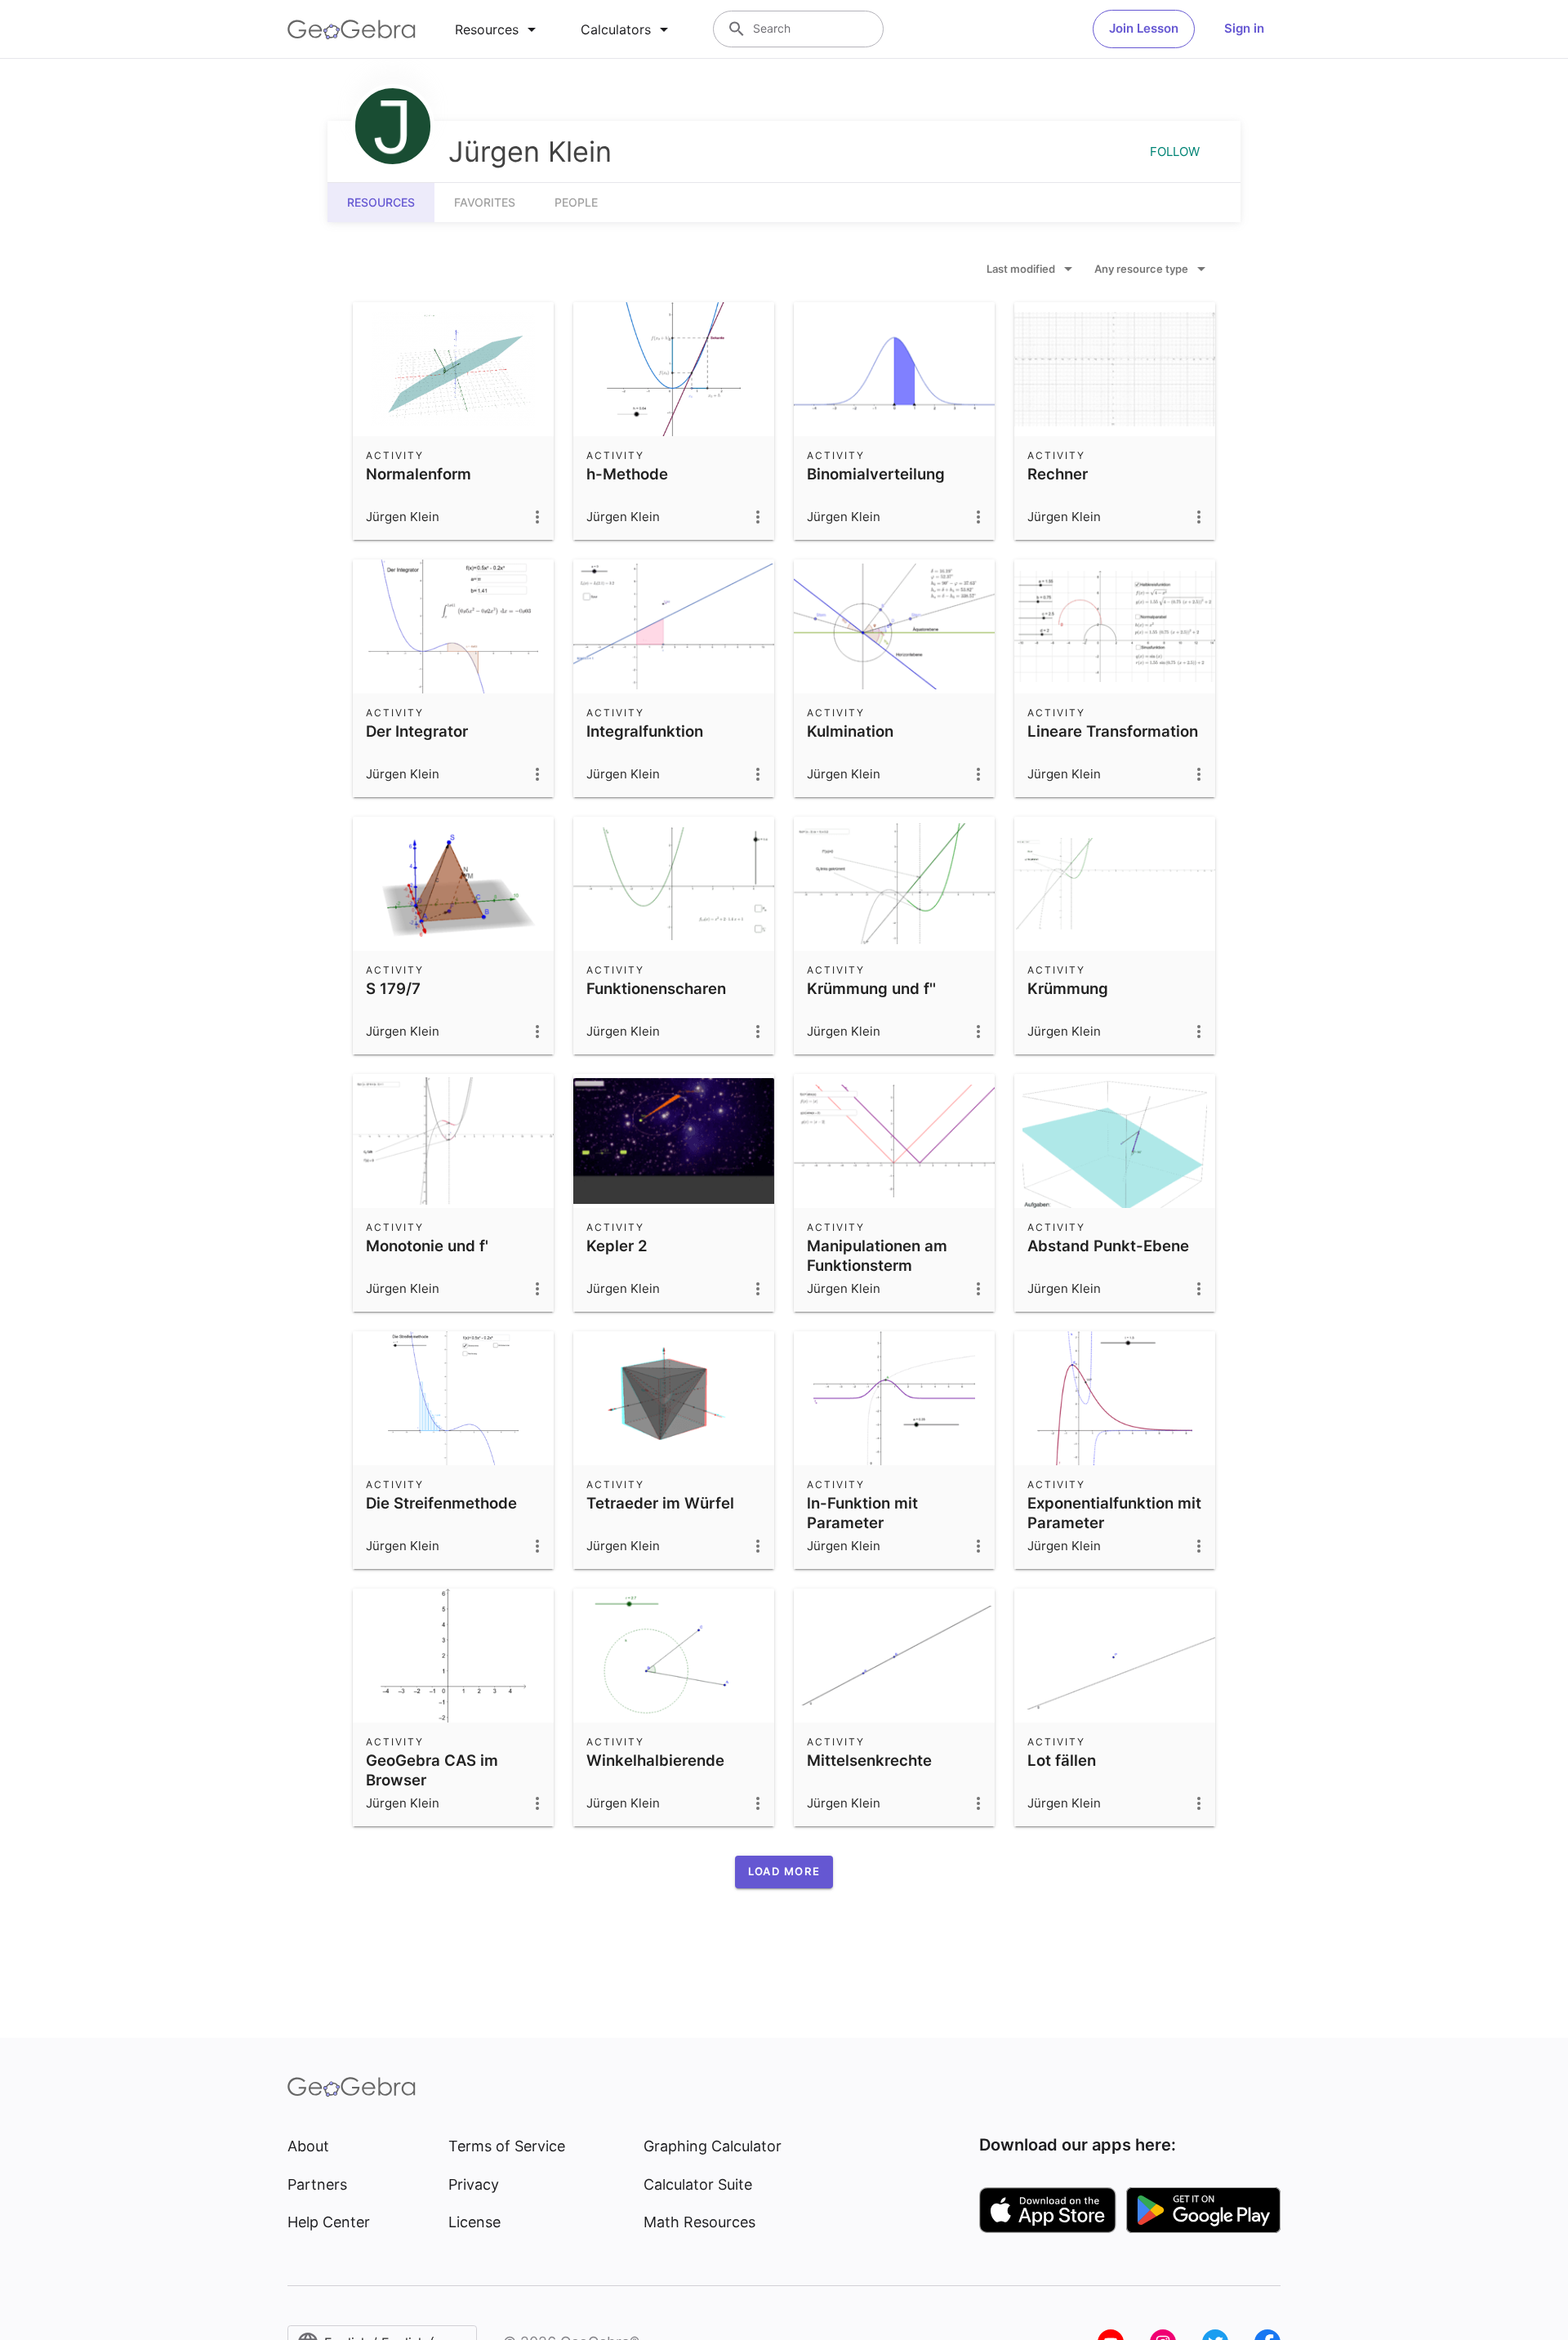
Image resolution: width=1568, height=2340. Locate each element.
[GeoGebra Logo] (352, 29)
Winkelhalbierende (655, 1760)
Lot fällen (1062, 1760)
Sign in (1244, 28)
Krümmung (1068, 988)
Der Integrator (417, 731)
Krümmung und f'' (871, 988)
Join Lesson (1144, 28)
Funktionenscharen (656, 988)
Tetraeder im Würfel (660, 1503)
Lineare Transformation (1113, 731)
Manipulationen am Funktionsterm (877, 1255)
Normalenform (419, 474)
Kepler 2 (617, 1246)
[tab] (498, 29)
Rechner (1058, 474)
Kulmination (850, 731)
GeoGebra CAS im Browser (432, 1770)
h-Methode (627, 474)
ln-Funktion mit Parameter (862, 1513)
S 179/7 (393, 988)
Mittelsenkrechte (869, 1760)
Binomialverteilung (876, 474)
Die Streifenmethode (441, 1503)
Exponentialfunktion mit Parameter (1114, 1513)
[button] (784, 1872)
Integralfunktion (645, 731)
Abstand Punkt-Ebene (1108, 1246)
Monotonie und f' (427, 1246)
